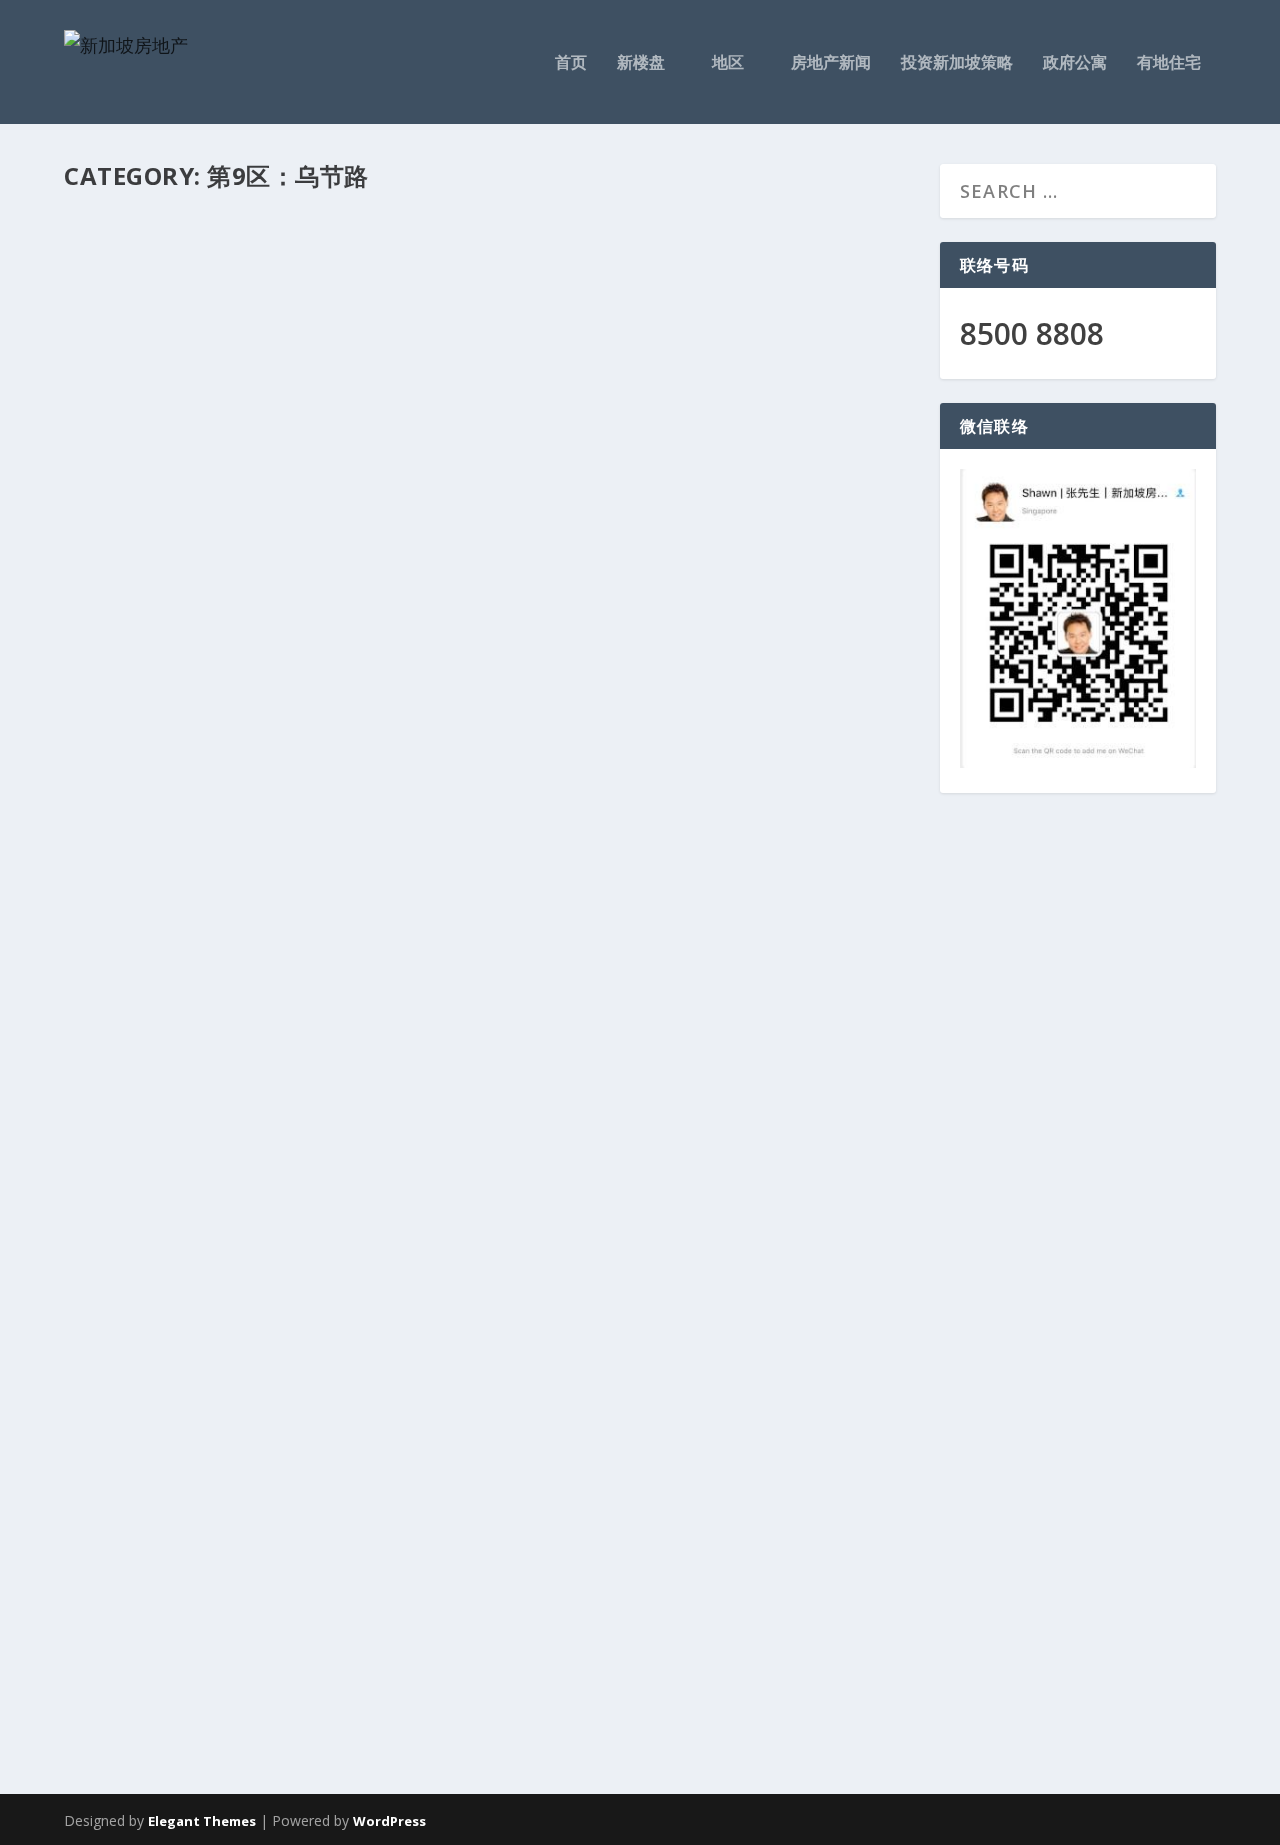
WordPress (389, 1821)
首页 (571, 63)
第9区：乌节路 (311, 779)
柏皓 (108, 745)
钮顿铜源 (133, 1535)
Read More (148, 929)
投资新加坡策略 (957, 63)
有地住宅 (1169, 63)
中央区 (279, 1569)
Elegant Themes (202, 1821)
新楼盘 (641, 63)
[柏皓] (490, 460)
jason (116, 779)
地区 (728, 63)
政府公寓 (1075, 63)
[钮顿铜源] (490, 1250)
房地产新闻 (831, 63)
